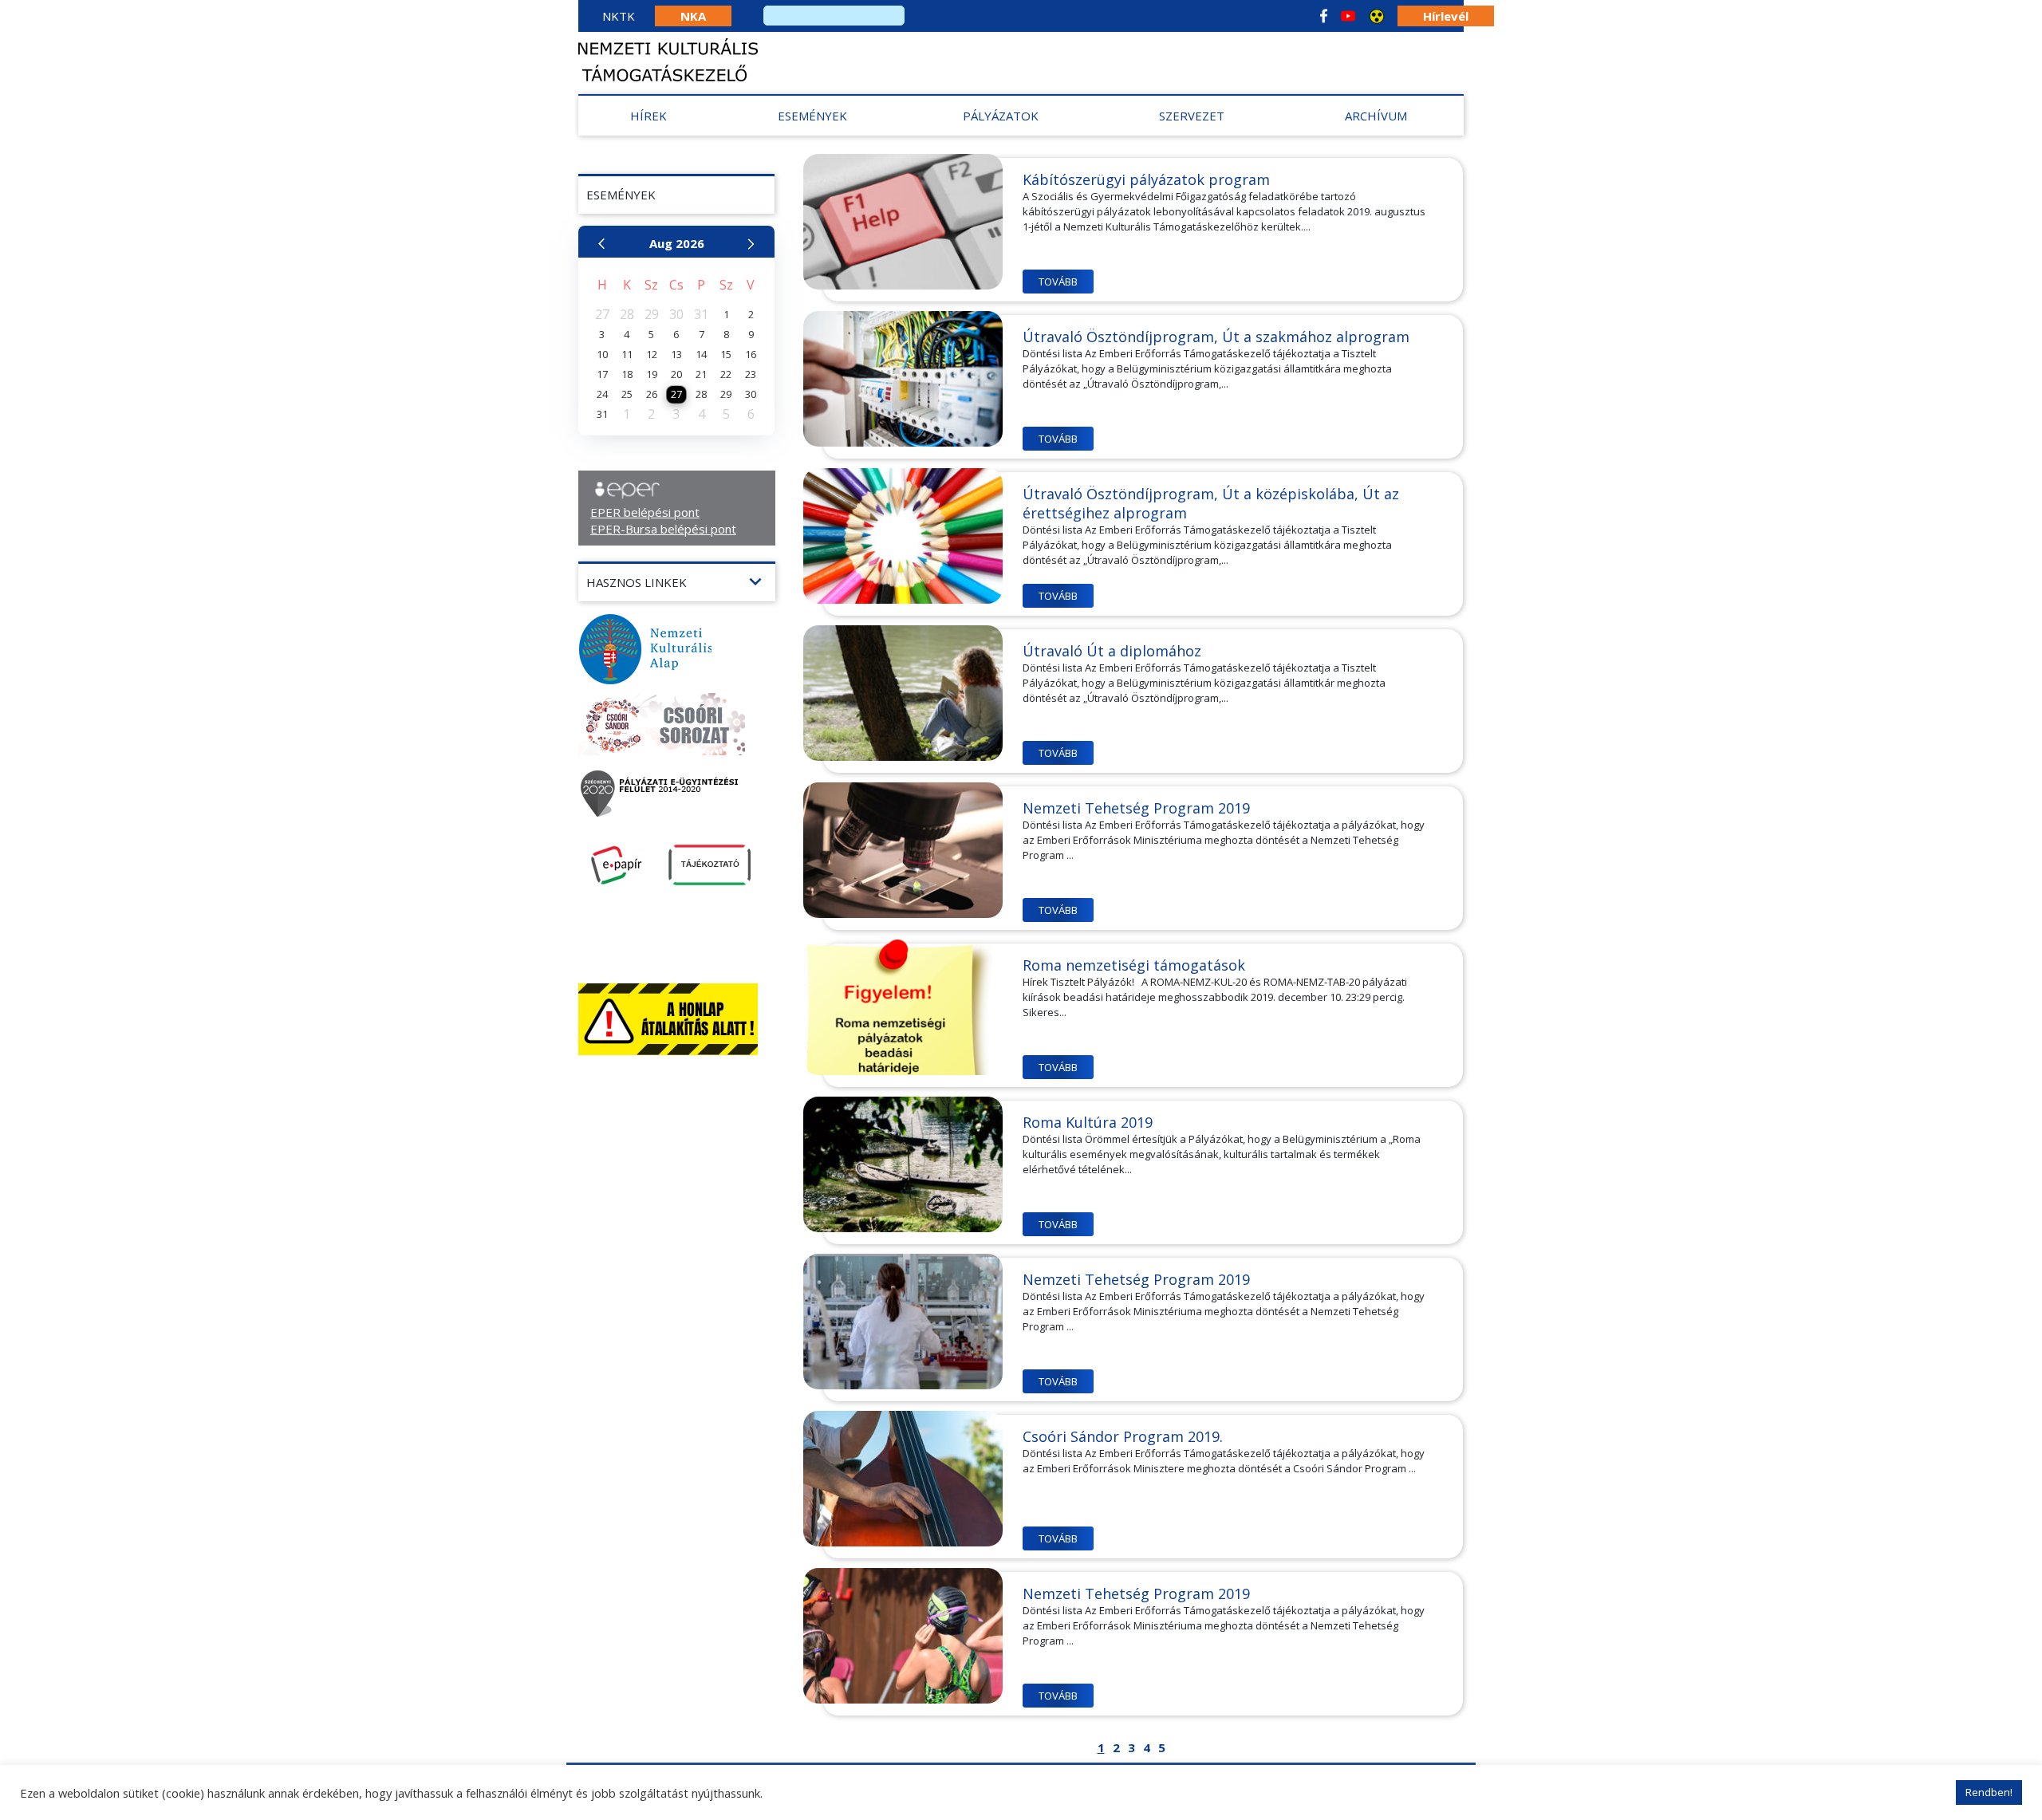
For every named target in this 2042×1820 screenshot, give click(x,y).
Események (812, 116)
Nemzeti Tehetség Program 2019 (1136, 808)
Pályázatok (1001, 116)
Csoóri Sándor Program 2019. (1123, 1436)
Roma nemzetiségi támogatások (1134, 965)
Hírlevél (1446, 16)
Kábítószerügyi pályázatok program (1146, 179)
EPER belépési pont (645, 512)
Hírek (648, 116)
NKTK (619, 16)
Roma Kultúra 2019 (1088, 1122)
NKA (693, 16)
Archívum (1376, 116)
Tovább (1058, 282)
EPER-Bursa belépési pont (663, 529)
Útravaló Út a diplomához (1112, 651)
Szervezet (1192, 116)
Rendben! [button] (1989, 1792)
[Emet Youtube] (1348, 16)
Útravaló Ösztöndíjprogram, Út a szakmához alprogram (1216, 337)
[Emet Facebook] (1324, 16)
